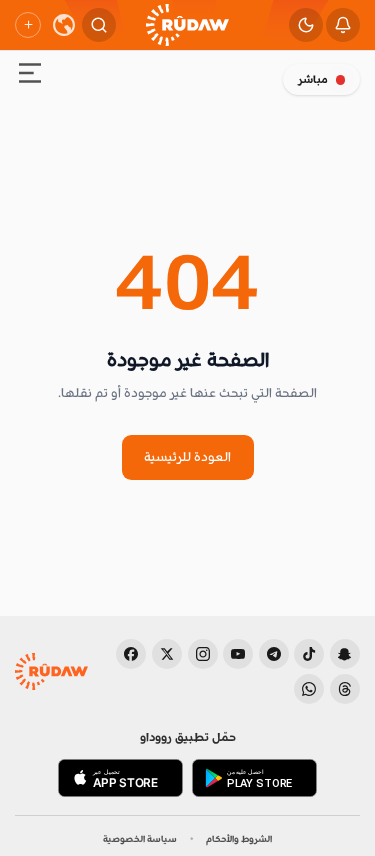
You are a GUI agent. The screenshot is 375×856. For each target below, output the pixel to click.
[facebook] (131, 654)
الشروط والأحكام (239, 839)
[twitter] (167, 654)
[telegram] (274, 654)
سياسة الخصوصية (140, 839)
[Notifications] (343, 25)
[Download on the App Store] (120, 778)
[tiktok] (309, 654)
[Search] (99, 25)
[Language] (64, 25)
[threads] (345, 689)
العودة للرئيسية (187, 457)
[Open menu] (30, 76)
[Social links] (28, 25)
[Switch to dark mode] (306, 25)
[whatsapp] (309, 689)
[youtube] (238, 654)
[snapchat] (345, 654)
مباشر (313, 79)
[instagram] (203, 654)
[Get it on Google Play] (254, 778)
